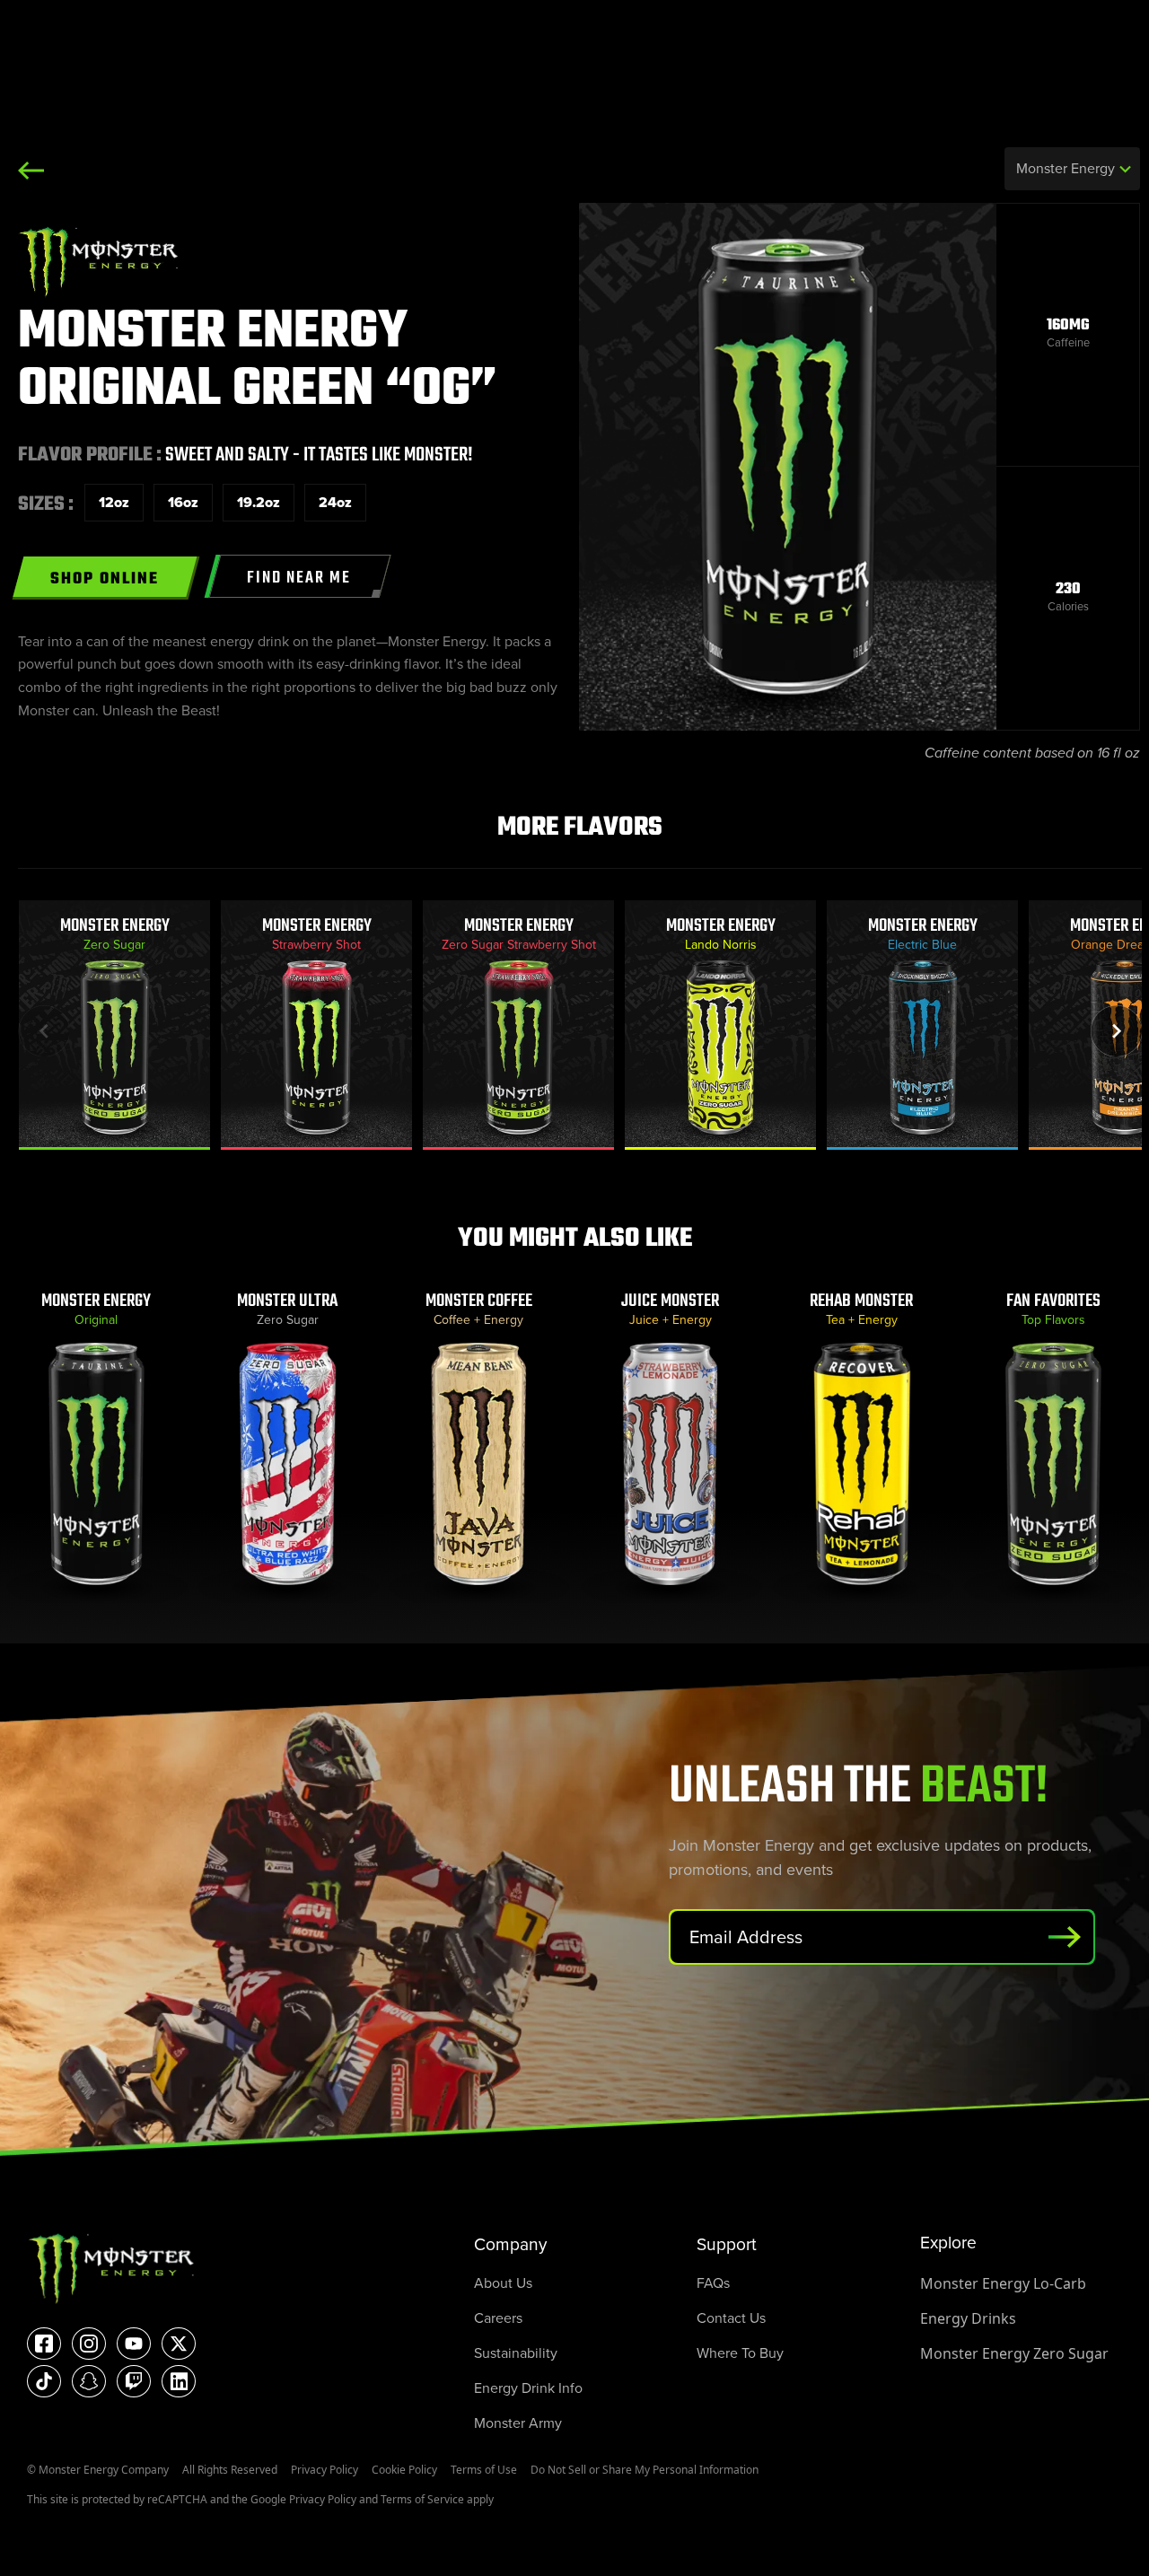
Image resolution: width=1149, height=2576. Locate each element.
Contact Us (731, 2318)
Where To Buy (740, 2353)
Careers (498, 2318)
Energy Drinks (968, 2318)
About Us (503, 2283)
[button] (1116, 1031)
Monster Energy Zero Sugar (1014, 2353)
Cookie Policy (404, 2470)
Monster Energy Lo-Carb (1003, 2283)
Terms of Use (484, 2470)
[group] (114, 1025)
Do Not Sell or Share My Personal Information (645, 2470)
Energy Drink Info (528, 2388)
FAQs (713, 2283)
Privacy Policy (325, 2470)
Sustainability (516, 2353)
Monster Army (518, 2423)
